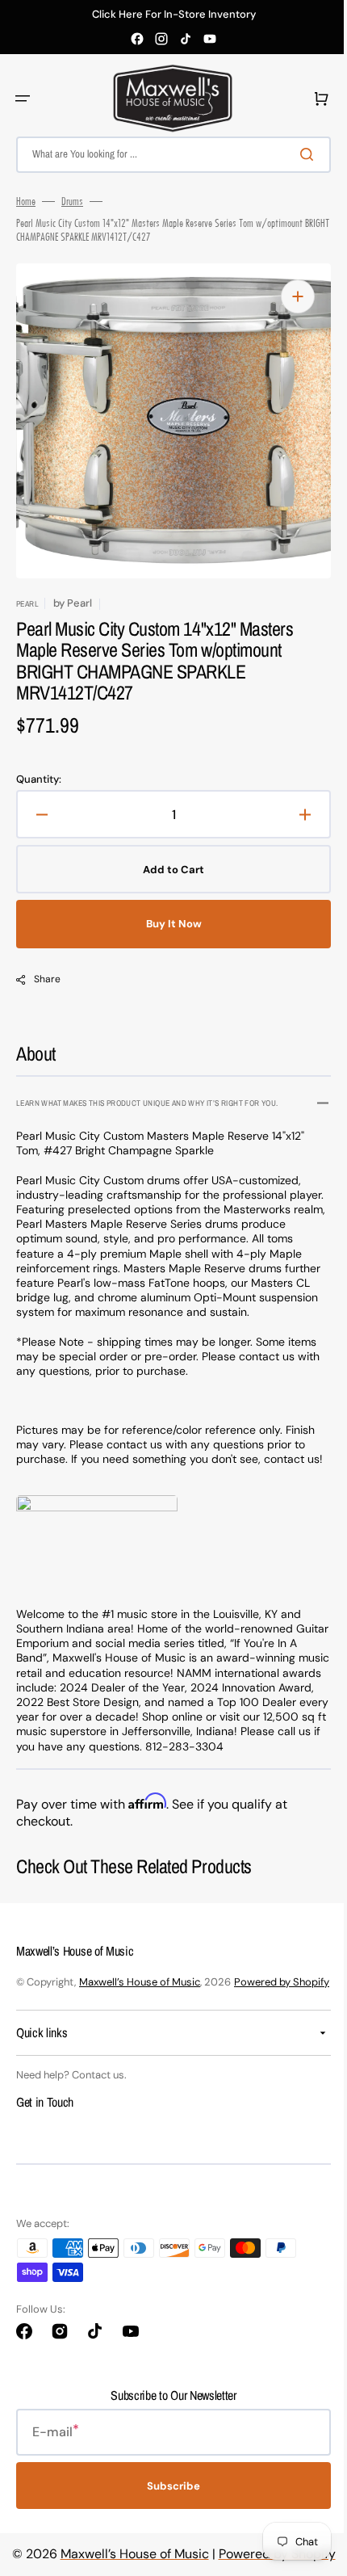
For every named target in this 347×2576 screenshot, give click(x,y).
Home (26, 201)
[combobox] (167, 155)
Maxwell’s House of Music (140, 2026)
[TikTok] (186, 39)
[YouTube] (210, 39)
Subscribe (168, 2547)
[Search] (298, 154)
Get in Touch (45, 2162)
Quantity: (39, 780)
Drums (72, 201)
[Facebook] (137, 39)
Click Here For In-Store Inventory (174, 15)
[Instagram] (161, 39)
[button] (23, 99)
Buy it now (167, 924)
